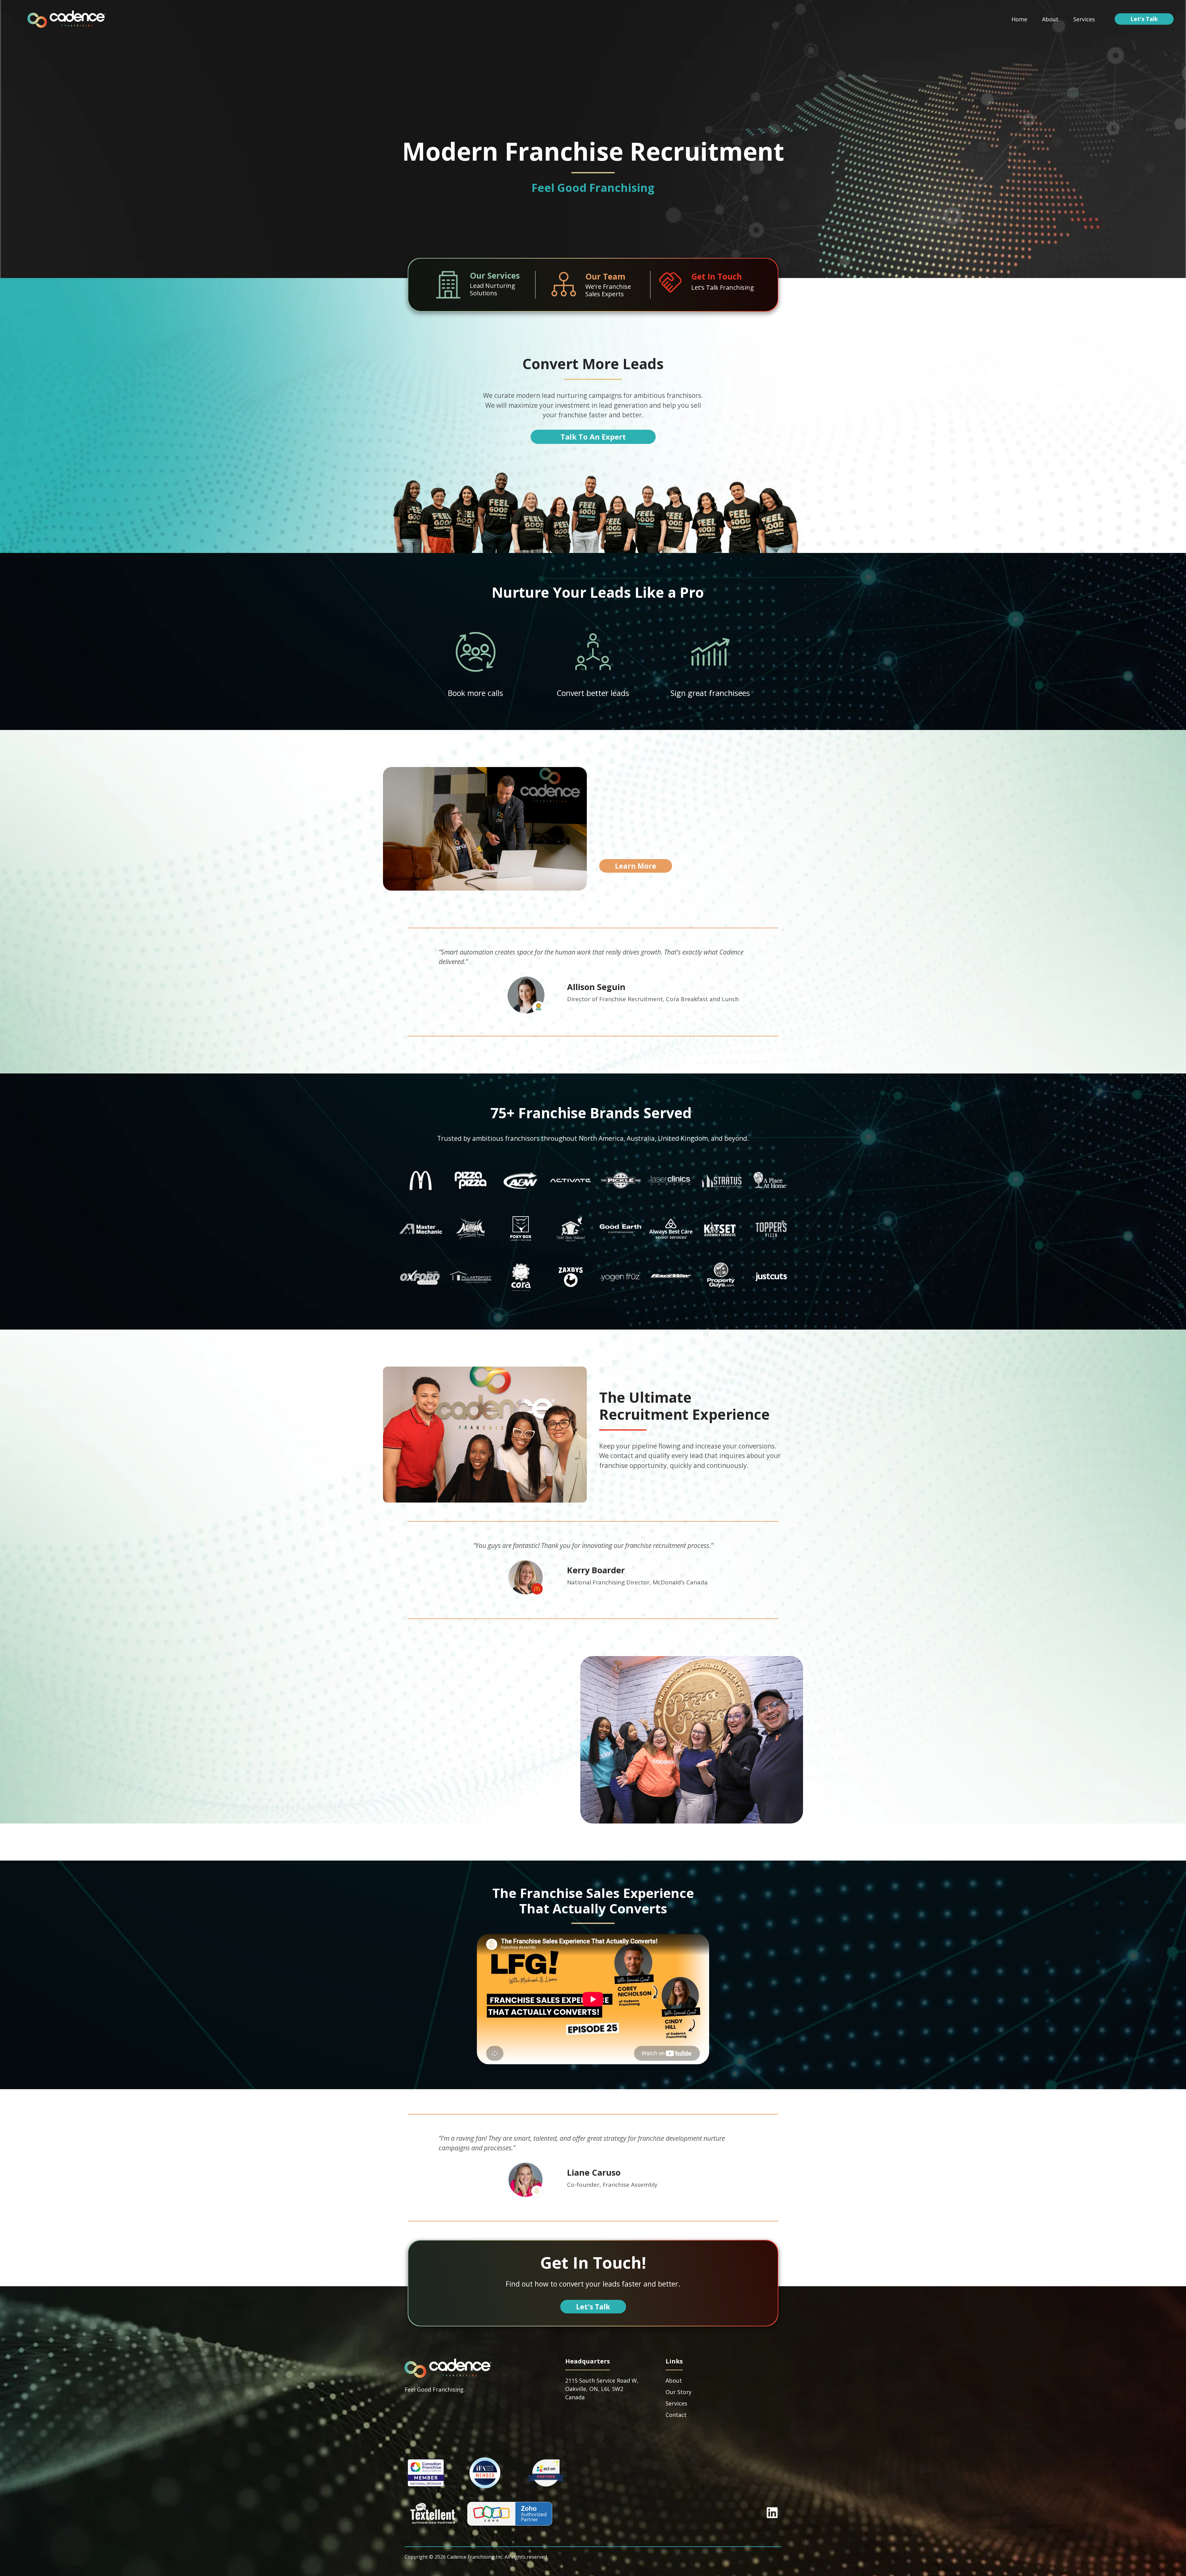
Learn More (636, 866)
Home (1019, 19)
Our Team (605, 276)
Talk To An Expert (593, 437)
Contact (676, 2415)
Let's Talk (1144, 19)
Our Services (495, 276)
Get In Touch (717, 276)
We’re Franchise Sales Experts (608, 290)
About (1050, 19)
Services (1084, 19)
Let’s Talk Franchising (723, 287)
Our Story (679, 2392)
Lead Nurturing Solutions (492, 289)
